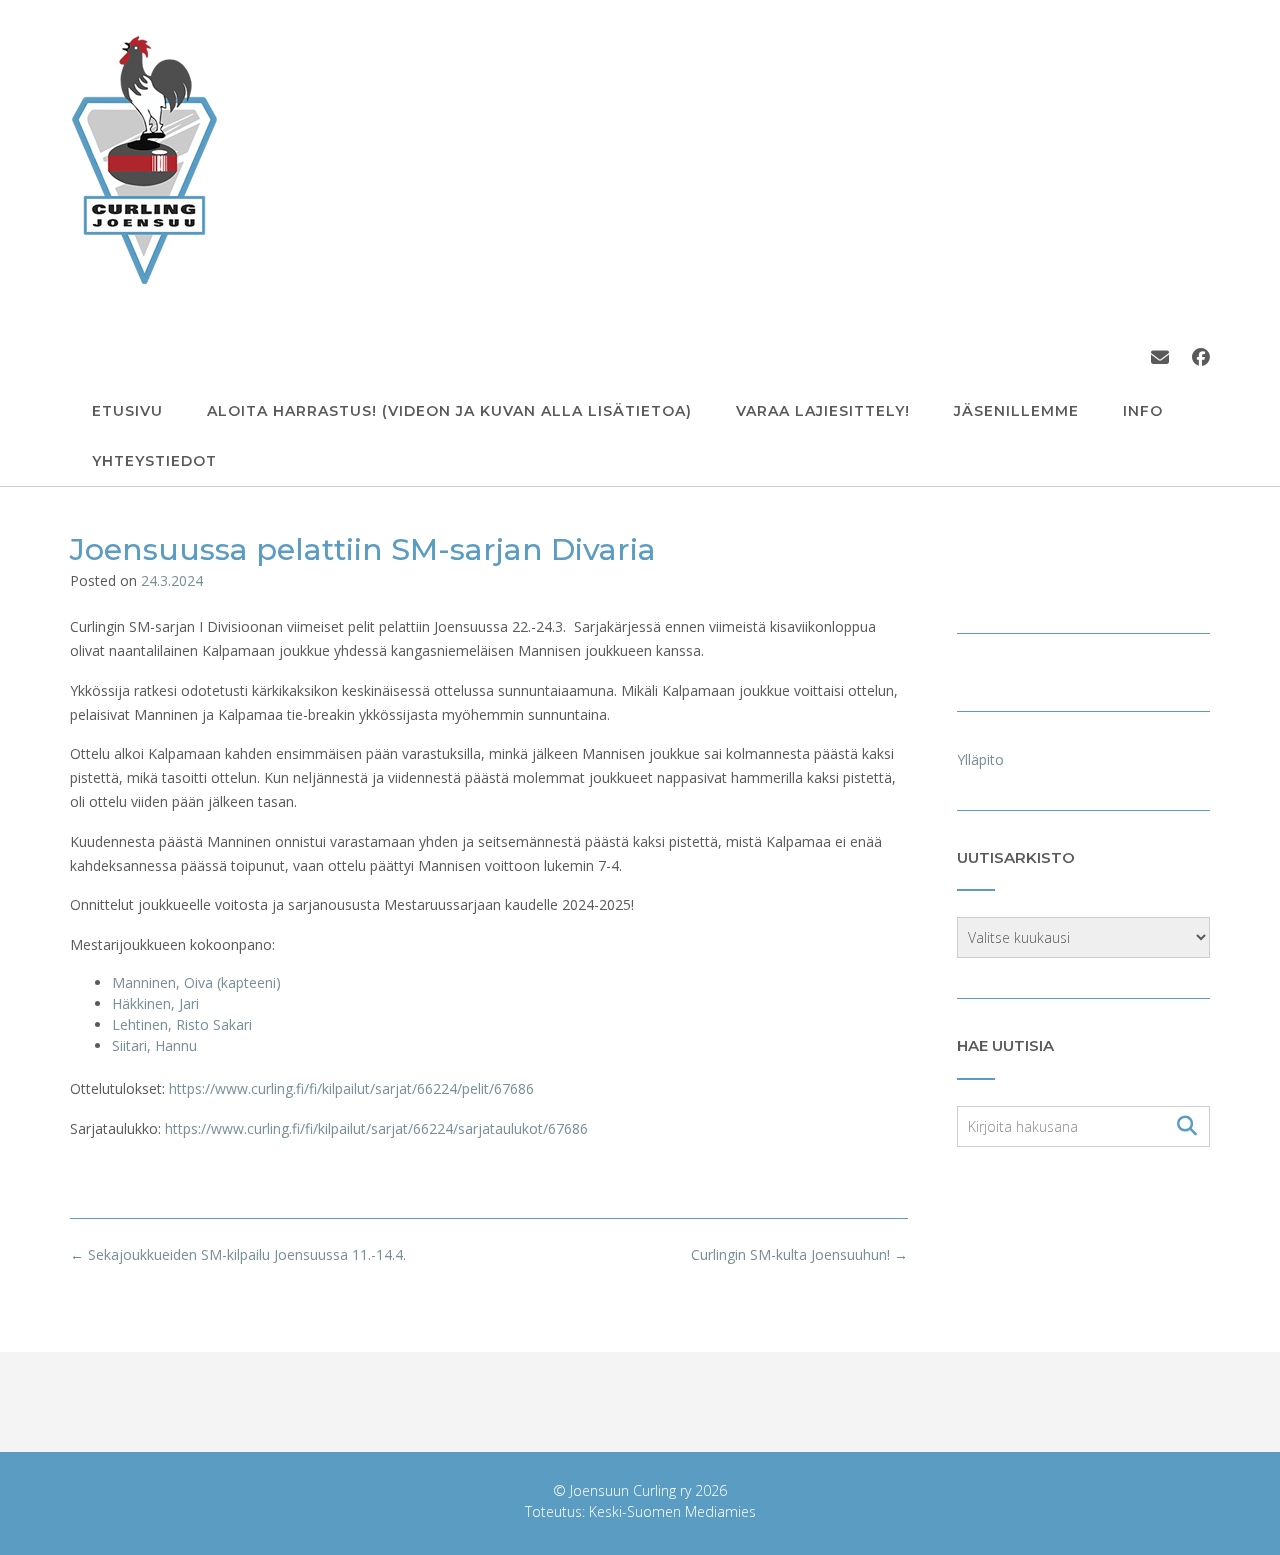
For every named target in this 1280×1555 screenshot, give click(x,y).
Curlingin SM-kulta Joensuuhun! (799, 1254)
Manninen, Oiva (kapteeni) (196, 982)
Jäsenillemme (1016, 411)
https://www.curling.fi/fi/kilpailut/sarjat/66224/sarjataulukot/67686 (376, 1128)
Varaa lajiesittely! (823, 411)
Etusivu (127, 411)
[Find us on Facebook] (1201, 357)
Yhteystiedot (154, 461)
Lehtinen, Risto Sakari (182, 1024)
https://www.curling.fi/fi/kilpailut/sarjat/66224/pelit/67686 (351, 1088)
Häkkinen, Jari (155, 1003)
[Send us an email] (1160, 357)
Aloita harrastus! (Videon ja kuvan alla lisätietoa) (449, 411)
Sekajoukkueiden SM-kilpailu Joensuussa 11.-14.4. (238, 1254)
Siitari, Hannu (154, 1045)
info (1143, 411)
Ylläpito (980, 759)
